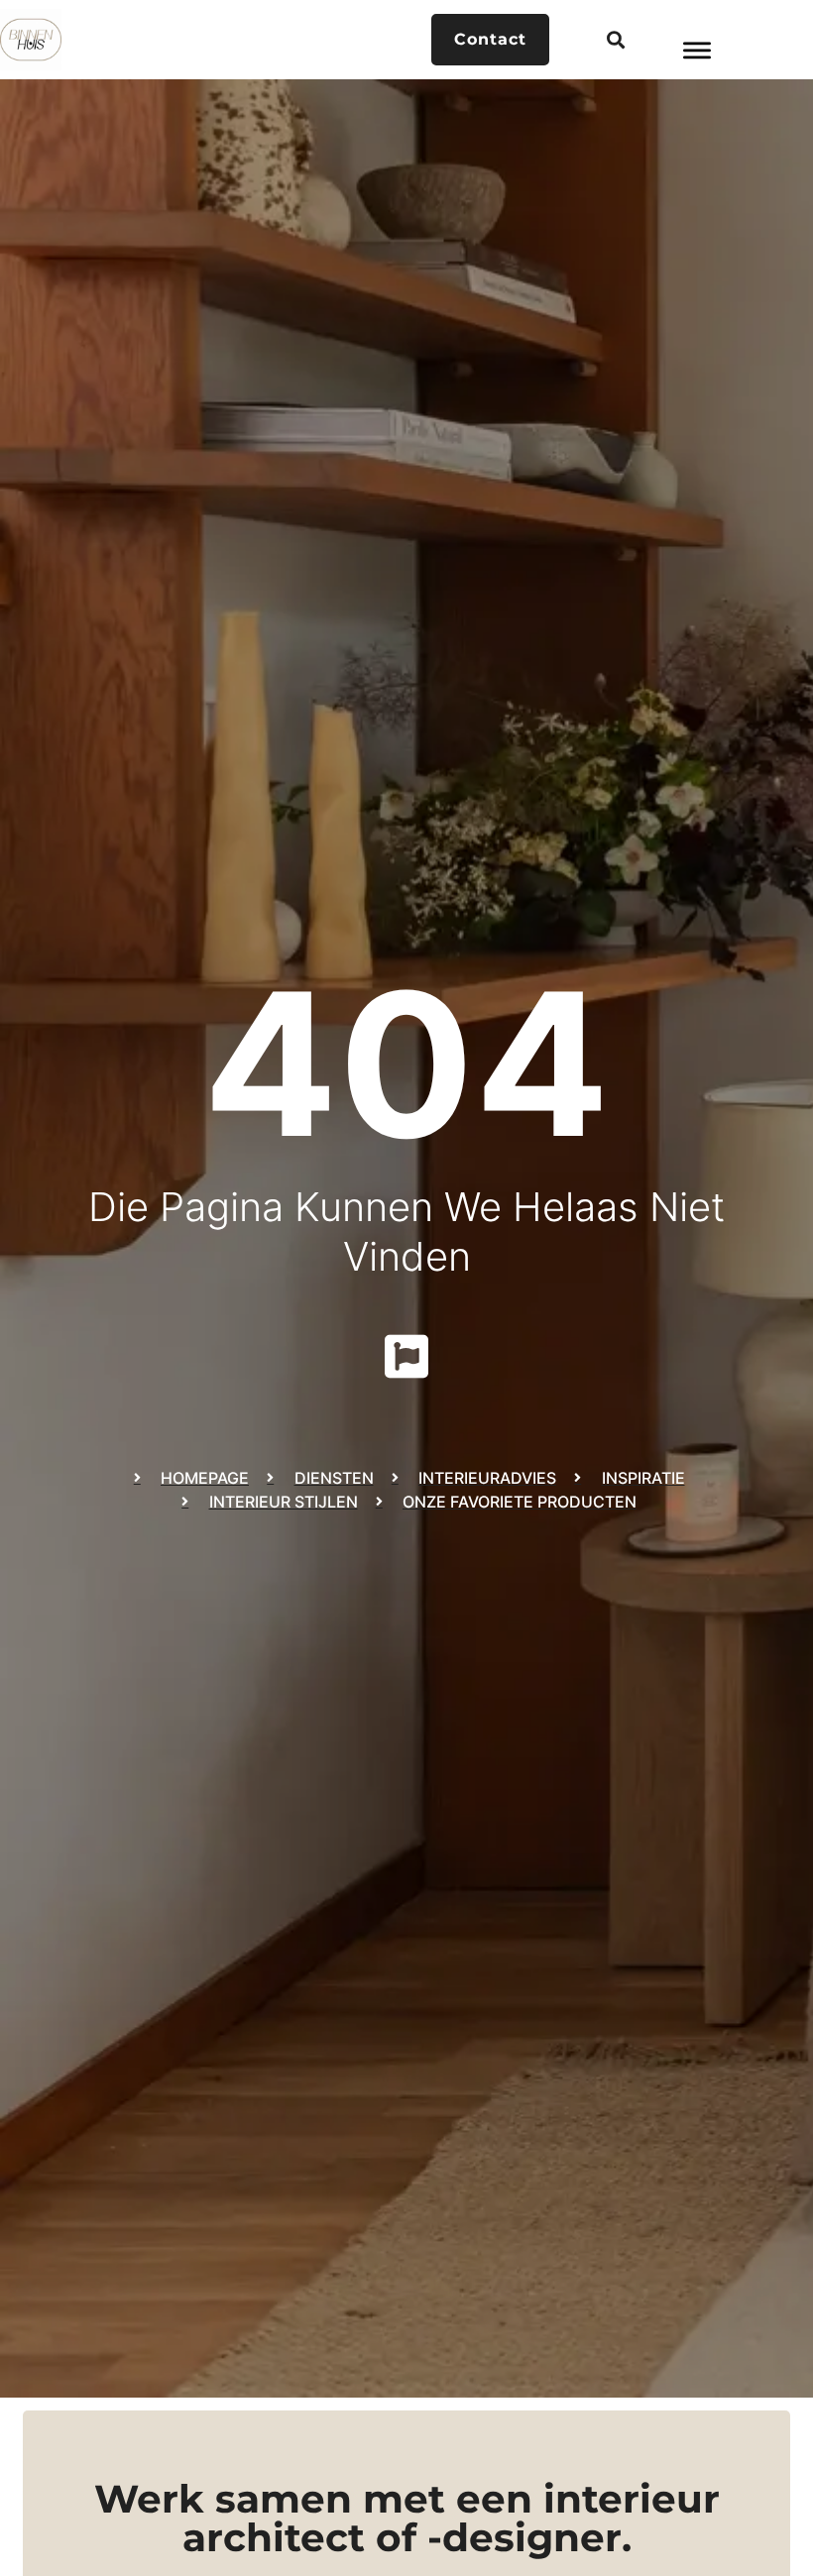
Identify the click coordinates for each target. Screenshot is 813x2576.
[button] (615, 40)
